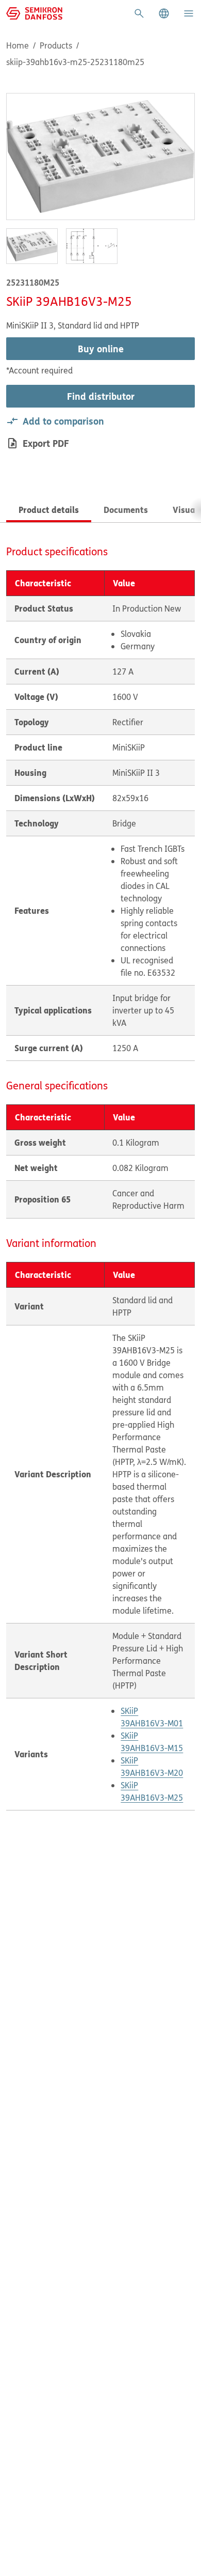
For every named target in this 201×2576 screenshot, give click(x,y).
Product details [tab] (49, 510)
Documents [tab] (126, 510)
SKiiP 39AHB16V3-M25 (152, 1791)
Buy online (101, 349)
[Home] (34, 12)
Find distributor (101, 396)
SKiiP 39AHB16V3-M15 (152, 1742)
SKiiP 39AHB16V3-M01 (152, 1717)
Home (18, 45)
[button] (164, 13)
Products (56, 45)
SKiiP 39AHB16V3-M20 (152, 1767)
